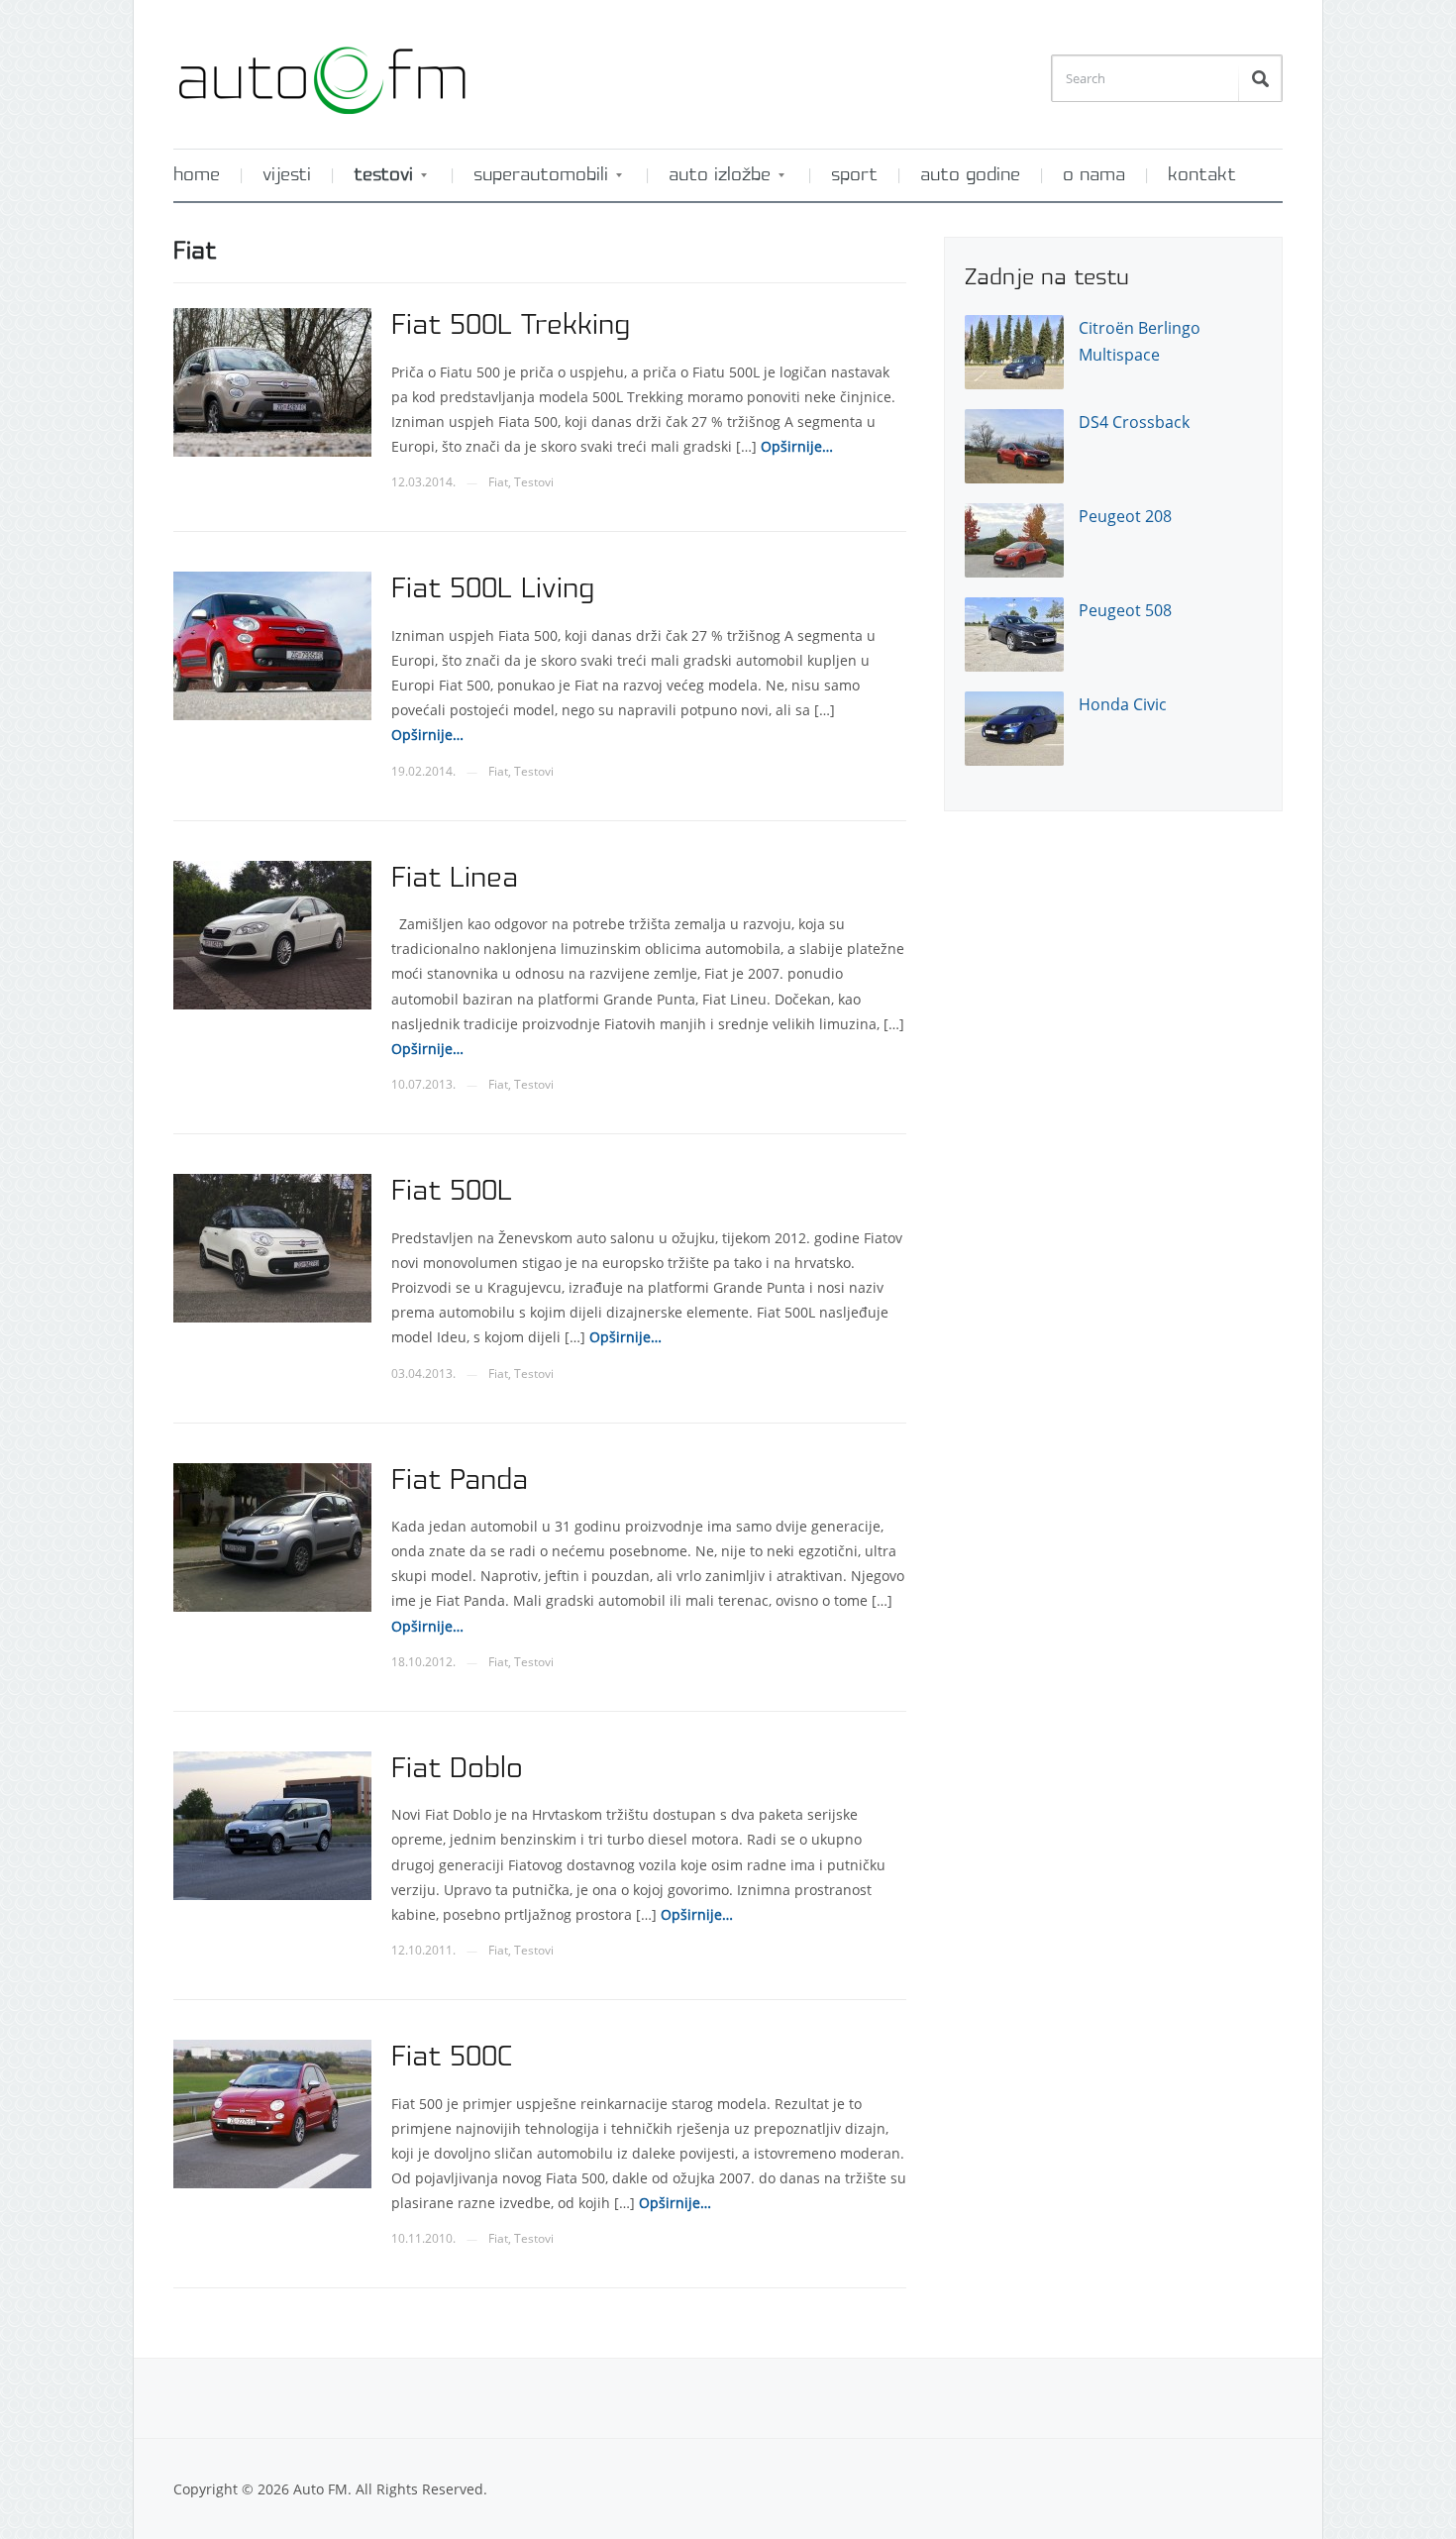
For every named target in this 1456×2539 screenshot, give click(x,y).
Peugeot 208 (1125, 516)
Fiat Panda (460, 1481)
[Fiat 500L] (272, 1247)
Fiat (498, 482)
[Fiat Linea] (272, 933)
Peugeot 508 (1125, 610)
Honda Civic (1123, 704)
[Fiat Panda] (272, 1535)
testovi (373, 182)
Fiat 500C (452, 2058)
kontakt (1202, 175)
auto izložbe (710, 182)
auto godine (970, 175)
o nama (1094, 175)
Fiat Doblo (457, 1769)
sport (854, 175)
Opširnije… (795, 446)
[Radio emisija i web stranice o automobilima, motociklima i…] (322, 72)
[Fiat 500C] (272, 2113)
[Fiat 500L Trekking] (272, 381)
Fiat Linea (455, 879)
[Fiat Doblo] (272, 1824)
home (197, 175)
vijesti (287, 175)
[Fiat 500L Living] (272, 644)
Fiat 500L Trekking (511, 326)
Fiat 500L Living (493, 589)
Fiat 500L (452, 1192)
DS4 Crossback (1134, 422)
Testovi (534, 482)
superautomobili (531, 182)
